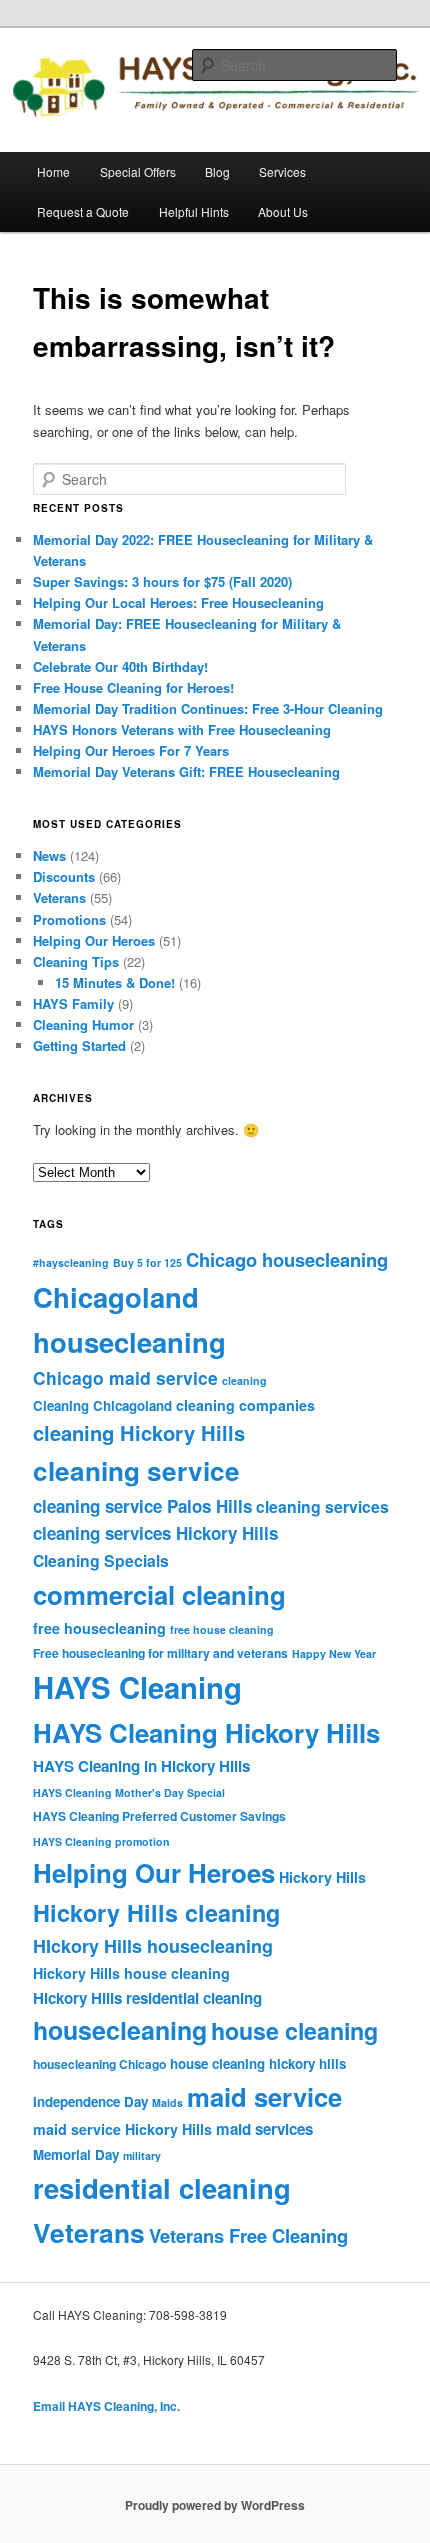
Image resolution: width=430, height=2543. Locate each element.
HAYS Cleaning (137, 1687)
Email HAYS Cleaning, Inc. (106, 2406)
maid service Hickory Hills (122, 2129)
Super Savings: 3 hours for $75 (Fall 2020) (162, 581)
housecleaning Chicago (99, 2064)
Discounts (64, 876)
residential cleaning (162, 2187)
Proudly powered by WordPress (215, 2505)
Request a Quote (83, 211)
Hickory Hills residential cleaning (147, 1998)
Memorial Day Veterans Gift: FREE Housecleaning (186, 771)
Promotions (69, 919)
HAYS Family (73, 1003)
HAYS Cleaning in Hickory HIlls (141, 1766)
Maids (167, 2102)
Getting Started (79, 1045)
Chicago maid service (125, 1377)
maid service (264, 2096)
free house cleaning (222, 1629)
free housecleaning (99, 1628)
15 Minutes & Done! (115, 982)
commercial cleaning (159, 1594)
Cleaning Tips (76, 961)
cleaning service (136, 1470)
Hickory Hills (322, 1877)
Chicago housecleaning (287, 1259)
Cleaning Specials (101, 1560)
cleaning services (322, 1506)
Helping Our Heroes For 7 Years (131, 750)
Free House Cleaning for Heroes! (133, 687)
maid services (264, 2129)
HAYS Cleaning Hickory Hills (206, 1732)
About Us (283, 211)
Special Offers (138, 171)
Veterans (59, 897)
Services (282, 171)
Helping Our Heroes (94, 940)
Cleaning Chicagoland (102, 1405)
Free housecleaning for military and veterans (160, 1653)
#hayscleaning (71, 1262)
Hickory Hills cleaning (156, 1912)
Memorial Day (76, 2154)
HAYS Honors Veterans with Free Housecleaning (182, 729)
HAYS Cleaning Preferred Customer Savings (159, 1816)
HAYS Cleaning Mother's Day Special (129, 1792)
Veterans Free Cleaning (248, 2235)
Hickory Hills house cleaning (131, 1973)
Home (53, 171)
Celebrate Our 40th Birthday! (120, 666)
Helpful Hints (194, 211)
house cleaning (294, 2030)
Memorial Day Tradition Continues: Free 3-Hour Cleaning (208, 708)
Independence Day (90, 2101)
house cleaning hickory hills (258, 2063)
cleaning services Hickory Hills (155, 1533)
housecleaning (120, 2030)
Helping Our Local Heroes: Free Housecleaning (178, 602)
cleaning (244, 1380)
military (142, 2155)
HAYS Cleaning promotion (101, 1841)
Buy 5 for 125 (147, 1262)
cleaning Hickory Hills (139, 1432)
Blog (217, 171)
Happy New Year (334, 1653)
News (49, 855)
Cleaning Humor (83, 1024)
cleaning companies (245, 1405)
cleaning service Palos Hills (142, 1506)
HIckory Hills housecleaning (153, 1946)
